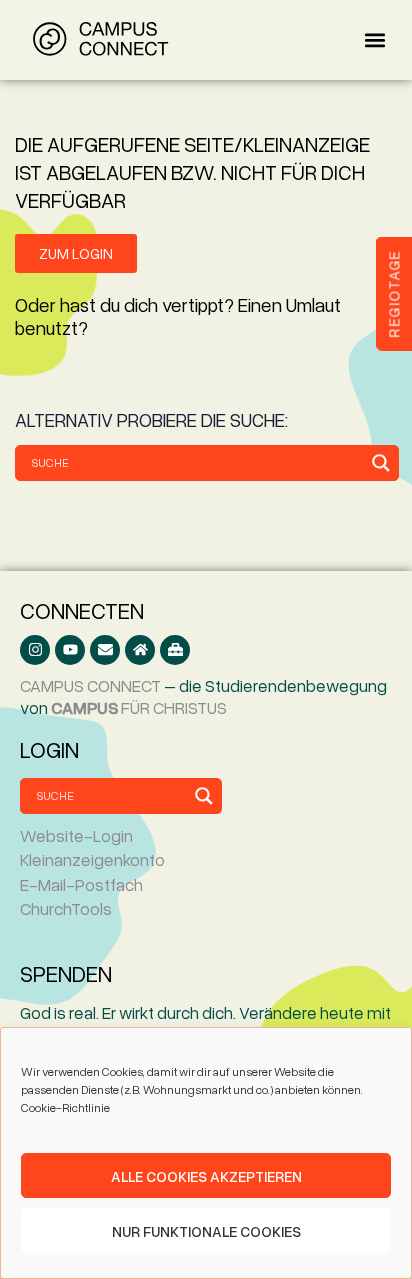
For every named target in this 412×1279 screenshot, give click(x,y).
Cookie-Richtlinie (65, 1107)
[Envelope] (105, 650)
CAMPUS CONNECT (90, 685)
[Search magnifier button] (381, 463)
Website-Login (76, 835)
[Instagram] (35, 650)
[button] (374, 40)
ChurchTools (66, 908)
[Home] (140, 650)
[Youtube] (70, 650)
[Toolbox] (175, 650)
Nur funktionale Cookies (206, 1231)
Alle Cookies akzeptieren (206, 1176)
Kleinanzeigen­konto (92, 859)
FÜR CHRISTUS (139, 707)
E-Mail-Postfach (81, 884)
